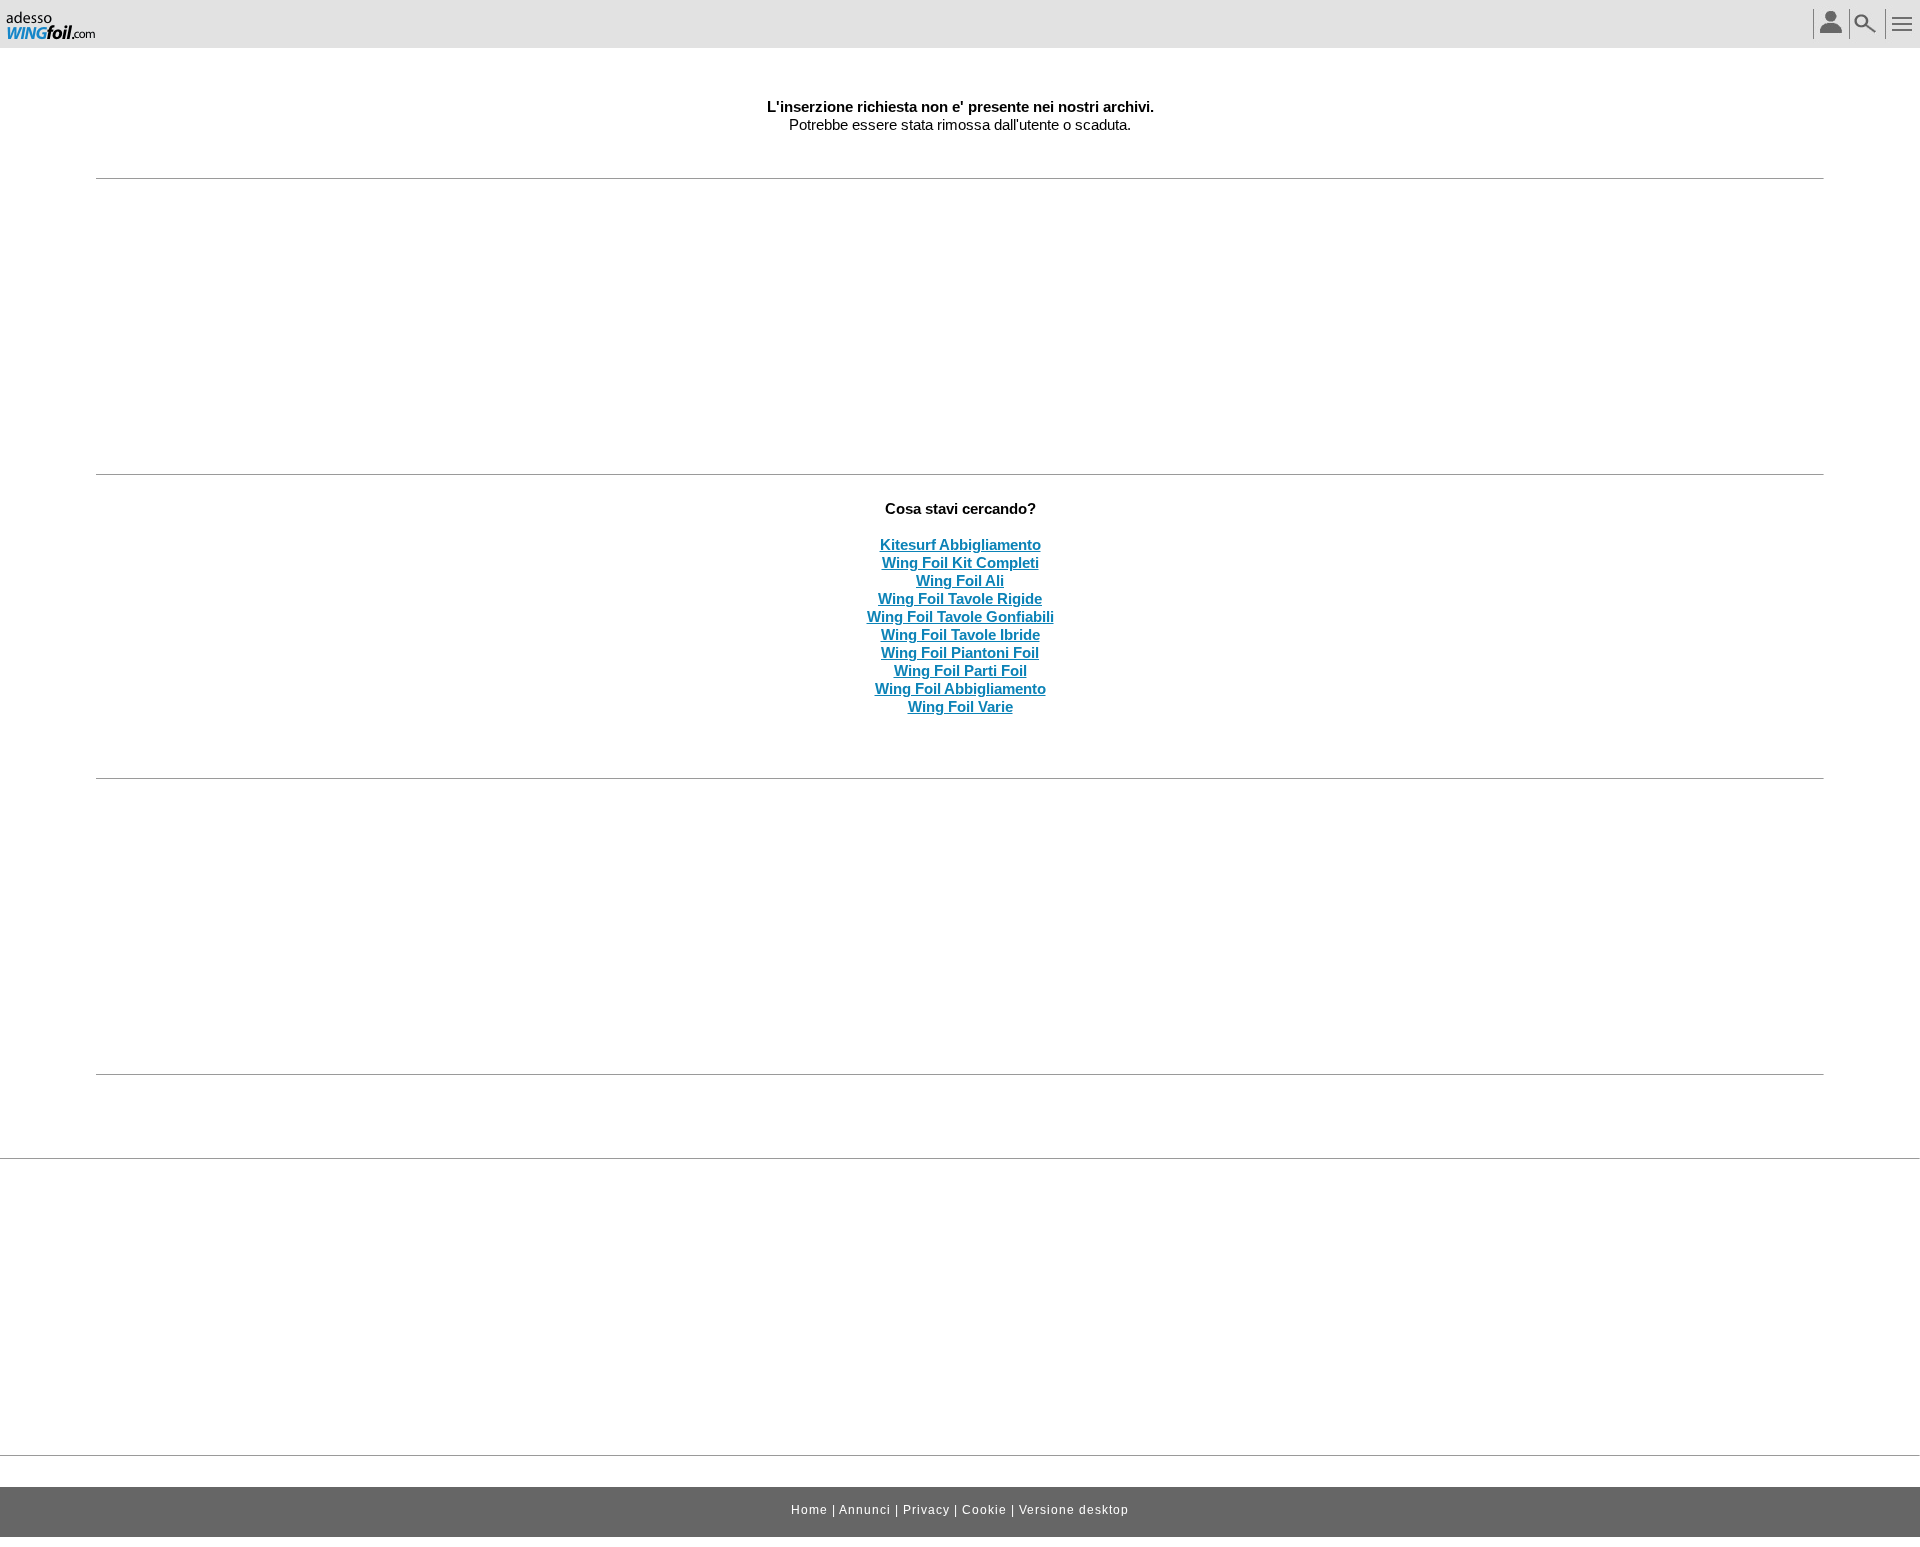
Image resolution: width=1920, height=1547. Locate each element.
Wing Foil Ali (960, 580)
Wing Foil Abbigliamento (960, 688)
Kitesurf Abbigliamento (960, 544)
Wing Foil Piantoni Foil (960, 652)
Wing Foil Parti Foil (960, 670)
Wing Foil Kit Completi (960, 562)
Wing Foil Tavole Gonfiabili (960, 616)
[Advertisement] (960, 326)
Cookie (984, 1510)
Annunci (865, 1510)
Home (809, 1510)
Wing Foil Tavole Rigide (960, 598)
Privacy (926, 1510)
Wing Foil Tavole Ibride (960, 634)
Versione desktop (1074, 1510)
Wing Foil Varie (960, 706)
